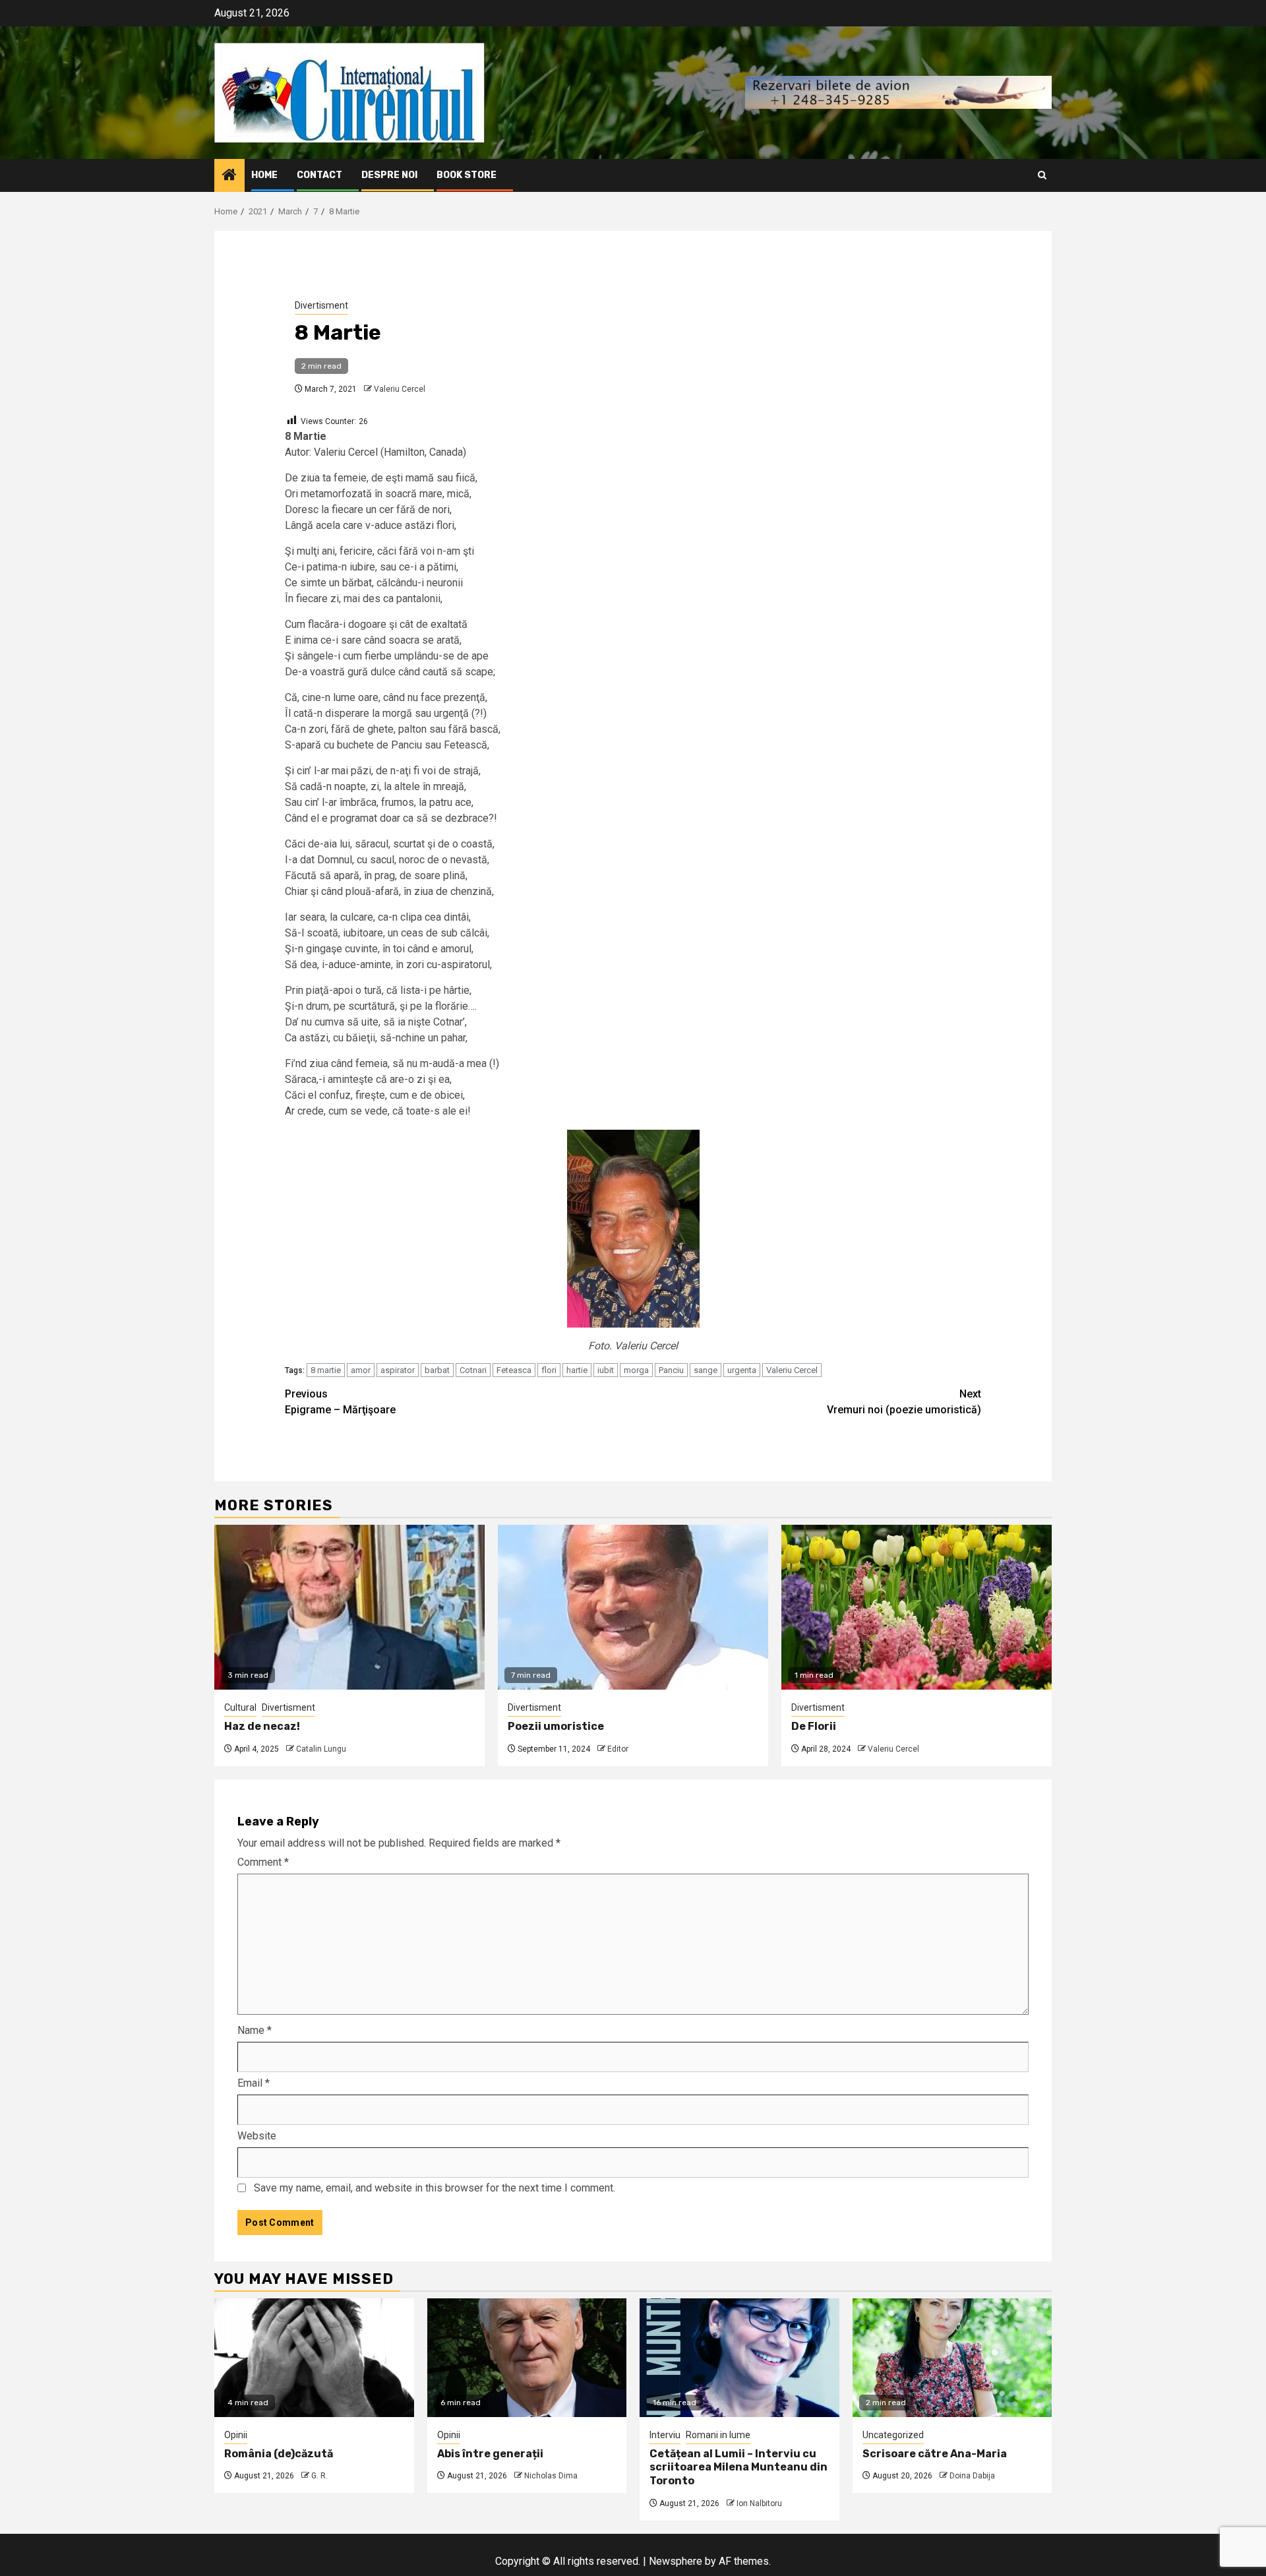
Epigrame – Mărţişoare (340, 1402)
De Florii (814, 1726)
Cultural (240, 1707)
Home (264, 175)
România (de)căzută (279, 2454)
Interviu (665, 2435)
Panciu (671, 1370)
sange (706, 1370)
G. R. (319, 2476)
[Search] (1042, 175)
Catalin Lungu (321, 1749)
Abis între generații (490, 2454)
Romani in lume (718, 2435)
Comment (263, 1862)
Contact (319, 175)
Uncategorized (893, 2435)
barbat (437, 1370)
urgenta (742, 1370)
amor (361, 1370)
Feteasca (514, 1370)
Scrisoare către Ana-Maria (935, 2454)
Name (255, 2030)
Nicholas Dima (551, 2476)
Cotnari (473, 1370)
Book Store (467, 175)
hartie (577, 1370)
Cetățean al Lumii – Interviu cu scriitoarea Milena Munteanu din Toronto (738, 2468)
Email (254, 2083)
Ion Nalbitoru (759, 2503)
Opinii (236, 2435)
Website (257, 2136)
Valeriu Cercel (400, 389)
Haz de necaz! (262, 1726)
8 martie (326, 1370)
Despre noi (389, 175)
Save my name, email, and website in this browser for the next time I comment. (435, 2188)
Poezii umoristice (556, 1726)
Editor (618, 1749)
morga (636, 1370)
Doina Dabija (972, 2476)
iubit (606, 1370)
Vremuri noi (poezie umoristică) (904, 1402)
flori (549, 1370)
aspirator (398, 1370)
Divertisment (321, 305)
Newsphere (676, 2561)
